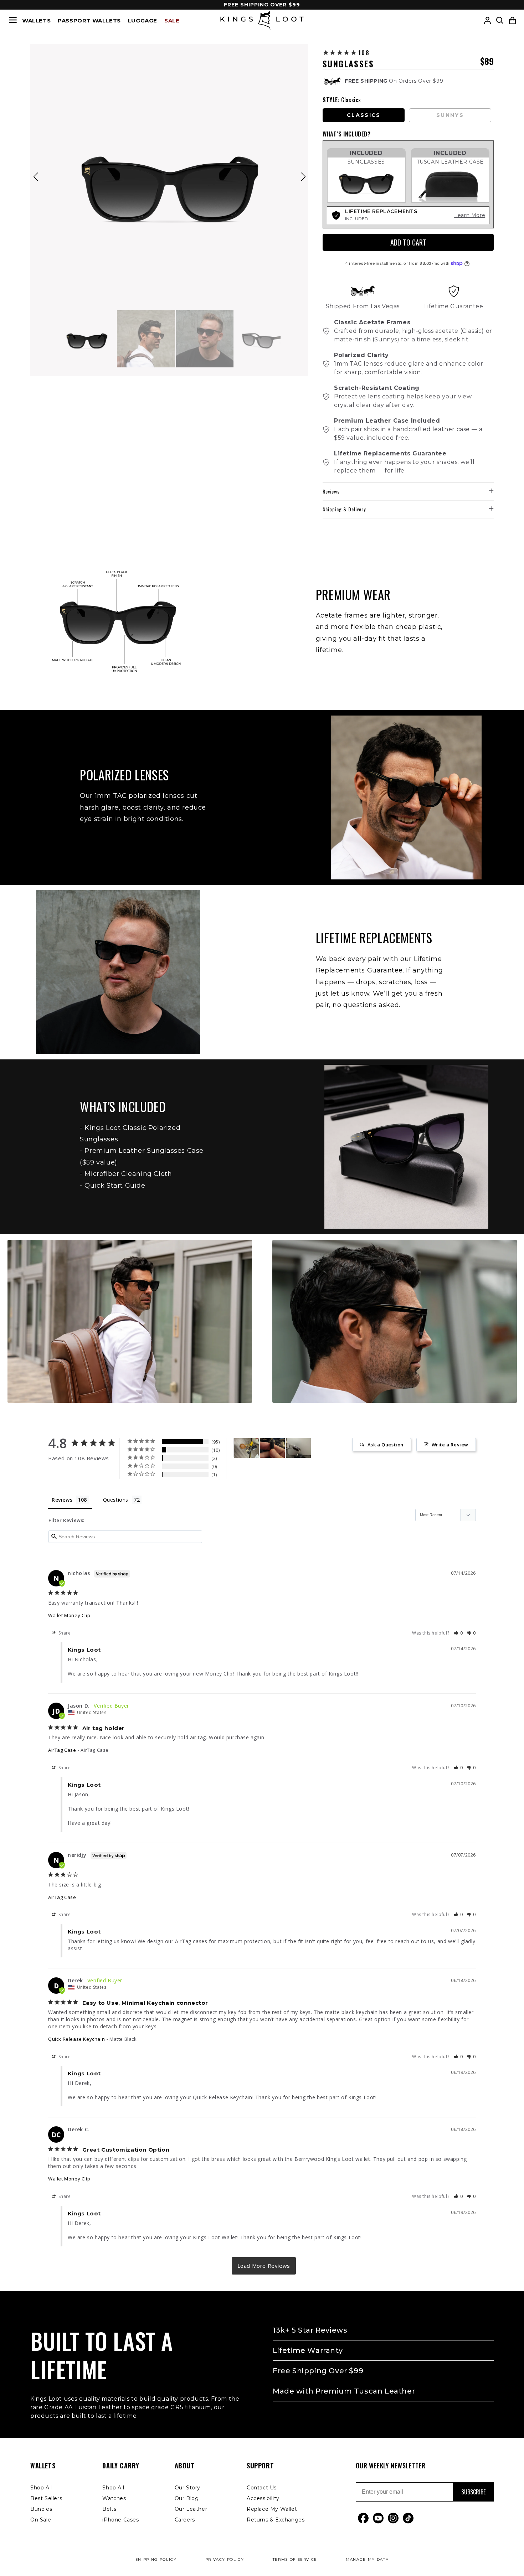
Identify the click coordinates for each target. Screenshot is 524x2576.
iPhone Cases (120, 2520)
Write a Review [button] (450, 1445)
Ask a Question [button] (386, 1445)
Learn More (470, 215)
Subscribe (473, 2492)
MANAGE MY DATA (367, 2559)
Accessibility (263, 2498)
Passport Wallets (89, 20)
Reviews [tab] (62, 1500)
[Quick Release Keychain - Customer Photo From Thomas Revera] (298, 1448)
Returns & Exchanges (276, 2520)
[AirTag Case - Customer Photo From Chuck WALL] (246, 1448)
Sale (172, 20)
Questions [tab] (116, 1500)
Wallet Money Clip (69, 1615)
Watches (114, 2498)
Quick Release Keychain (76, 2039)
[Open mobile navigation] (13, 20)
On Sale (41, 2520)
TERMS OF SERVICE (295, 2559)
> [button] (264, 2266)
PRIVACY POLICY (225, 2559)
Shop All (41, 2488)
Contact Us (262, 2488)
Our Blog (187, 2498)
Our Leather (191, 2509)
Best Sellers (46, 2498)
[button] (512, 20)
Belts (109, 2509)
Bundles (41, 2509)
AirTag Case (62, 1750)
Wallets (36, 20)
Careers (185, 2520)
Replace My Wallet (272, 2509)
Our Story (187, 2488)
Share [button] (64, 1633)
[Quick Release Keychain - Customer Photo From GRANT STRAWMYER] (272, 1448)
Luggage (143, 20)
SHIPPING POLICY (156, 2559)
